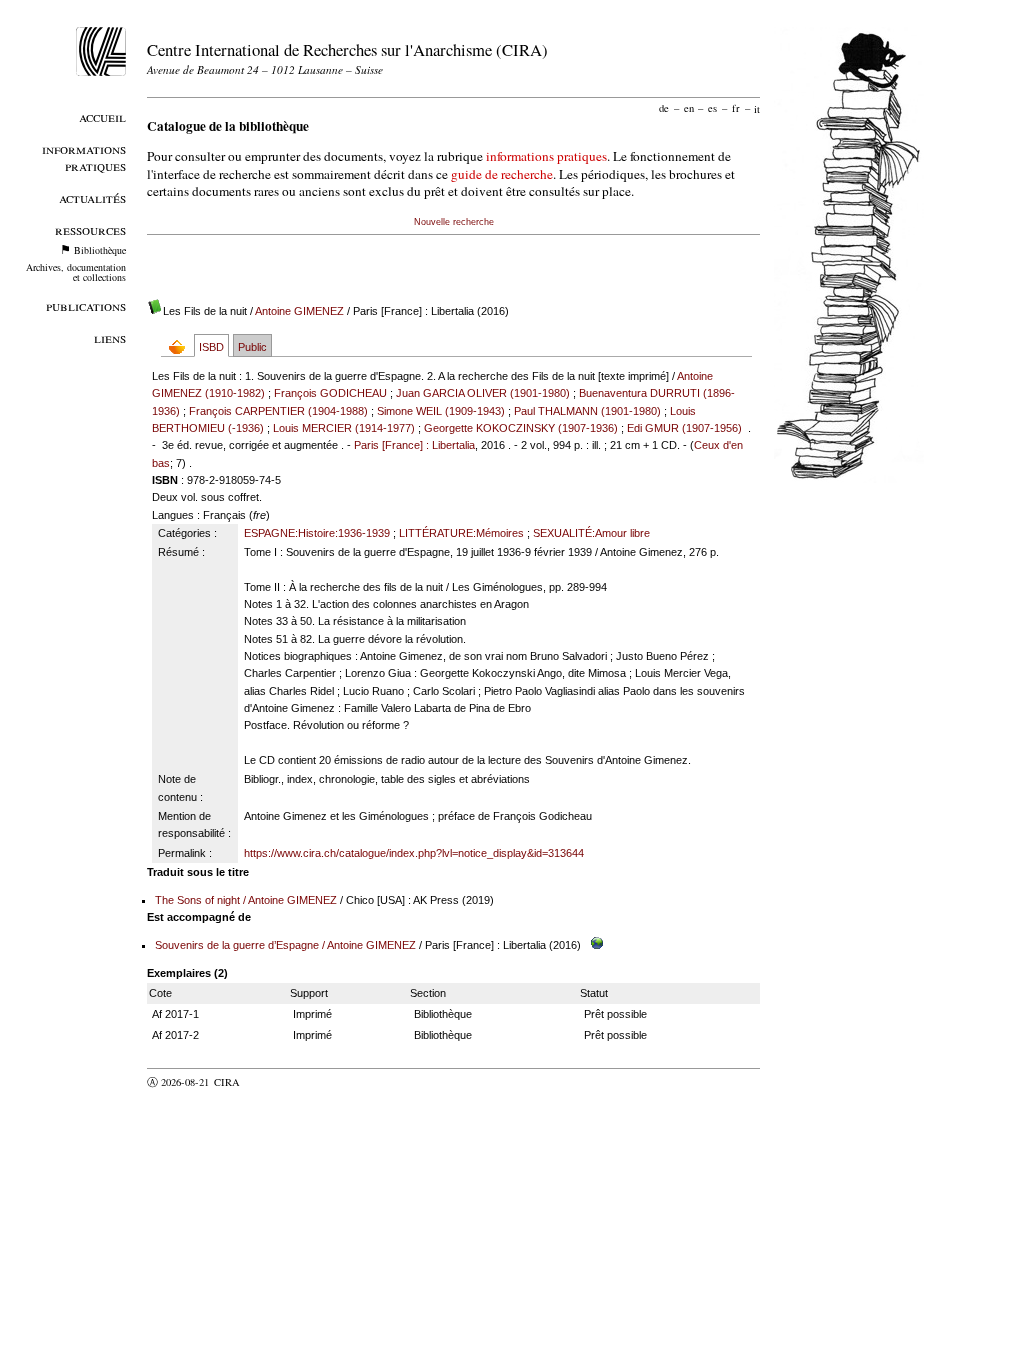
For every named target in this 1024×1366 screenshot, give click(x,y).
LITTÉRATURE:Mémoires (461, 533)
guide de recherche (502, 174)
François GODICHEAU (330, 393)
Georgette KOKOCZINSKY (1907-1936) (521, 428)
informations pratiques (546, 156)
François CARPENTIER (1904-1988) (278, 411)
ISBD (211, 347)
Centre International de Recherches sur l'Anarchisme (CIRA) (347, 49)
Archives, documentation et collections (76, 272)
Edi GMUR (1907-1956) (684, 428)
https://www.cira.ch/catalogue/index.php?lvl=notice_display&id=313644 (414, 853)
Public (252, 347)
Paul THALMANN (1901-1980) (587, 411)
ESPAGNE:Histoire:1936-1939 (317, 533)
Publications (86, 305)
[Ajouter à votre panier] (181, 346)
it (757, 108)
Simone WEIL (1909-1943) (441, 411)
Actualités (92, 197)
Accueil (102, 116)
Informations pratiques (84, 157)
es (712, 108)
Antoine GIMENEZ (299, 311)
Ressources (90, 229)
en (689, 108)
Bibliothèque (100, 250)
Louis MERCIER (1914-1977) (344, 428)
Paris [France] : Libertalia (414, 445)
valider (266, 1082)
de (664, 108)
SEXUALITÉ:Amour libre (591, 533)
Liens (110, 337)
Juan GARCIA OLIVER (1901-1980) (483, 393)
